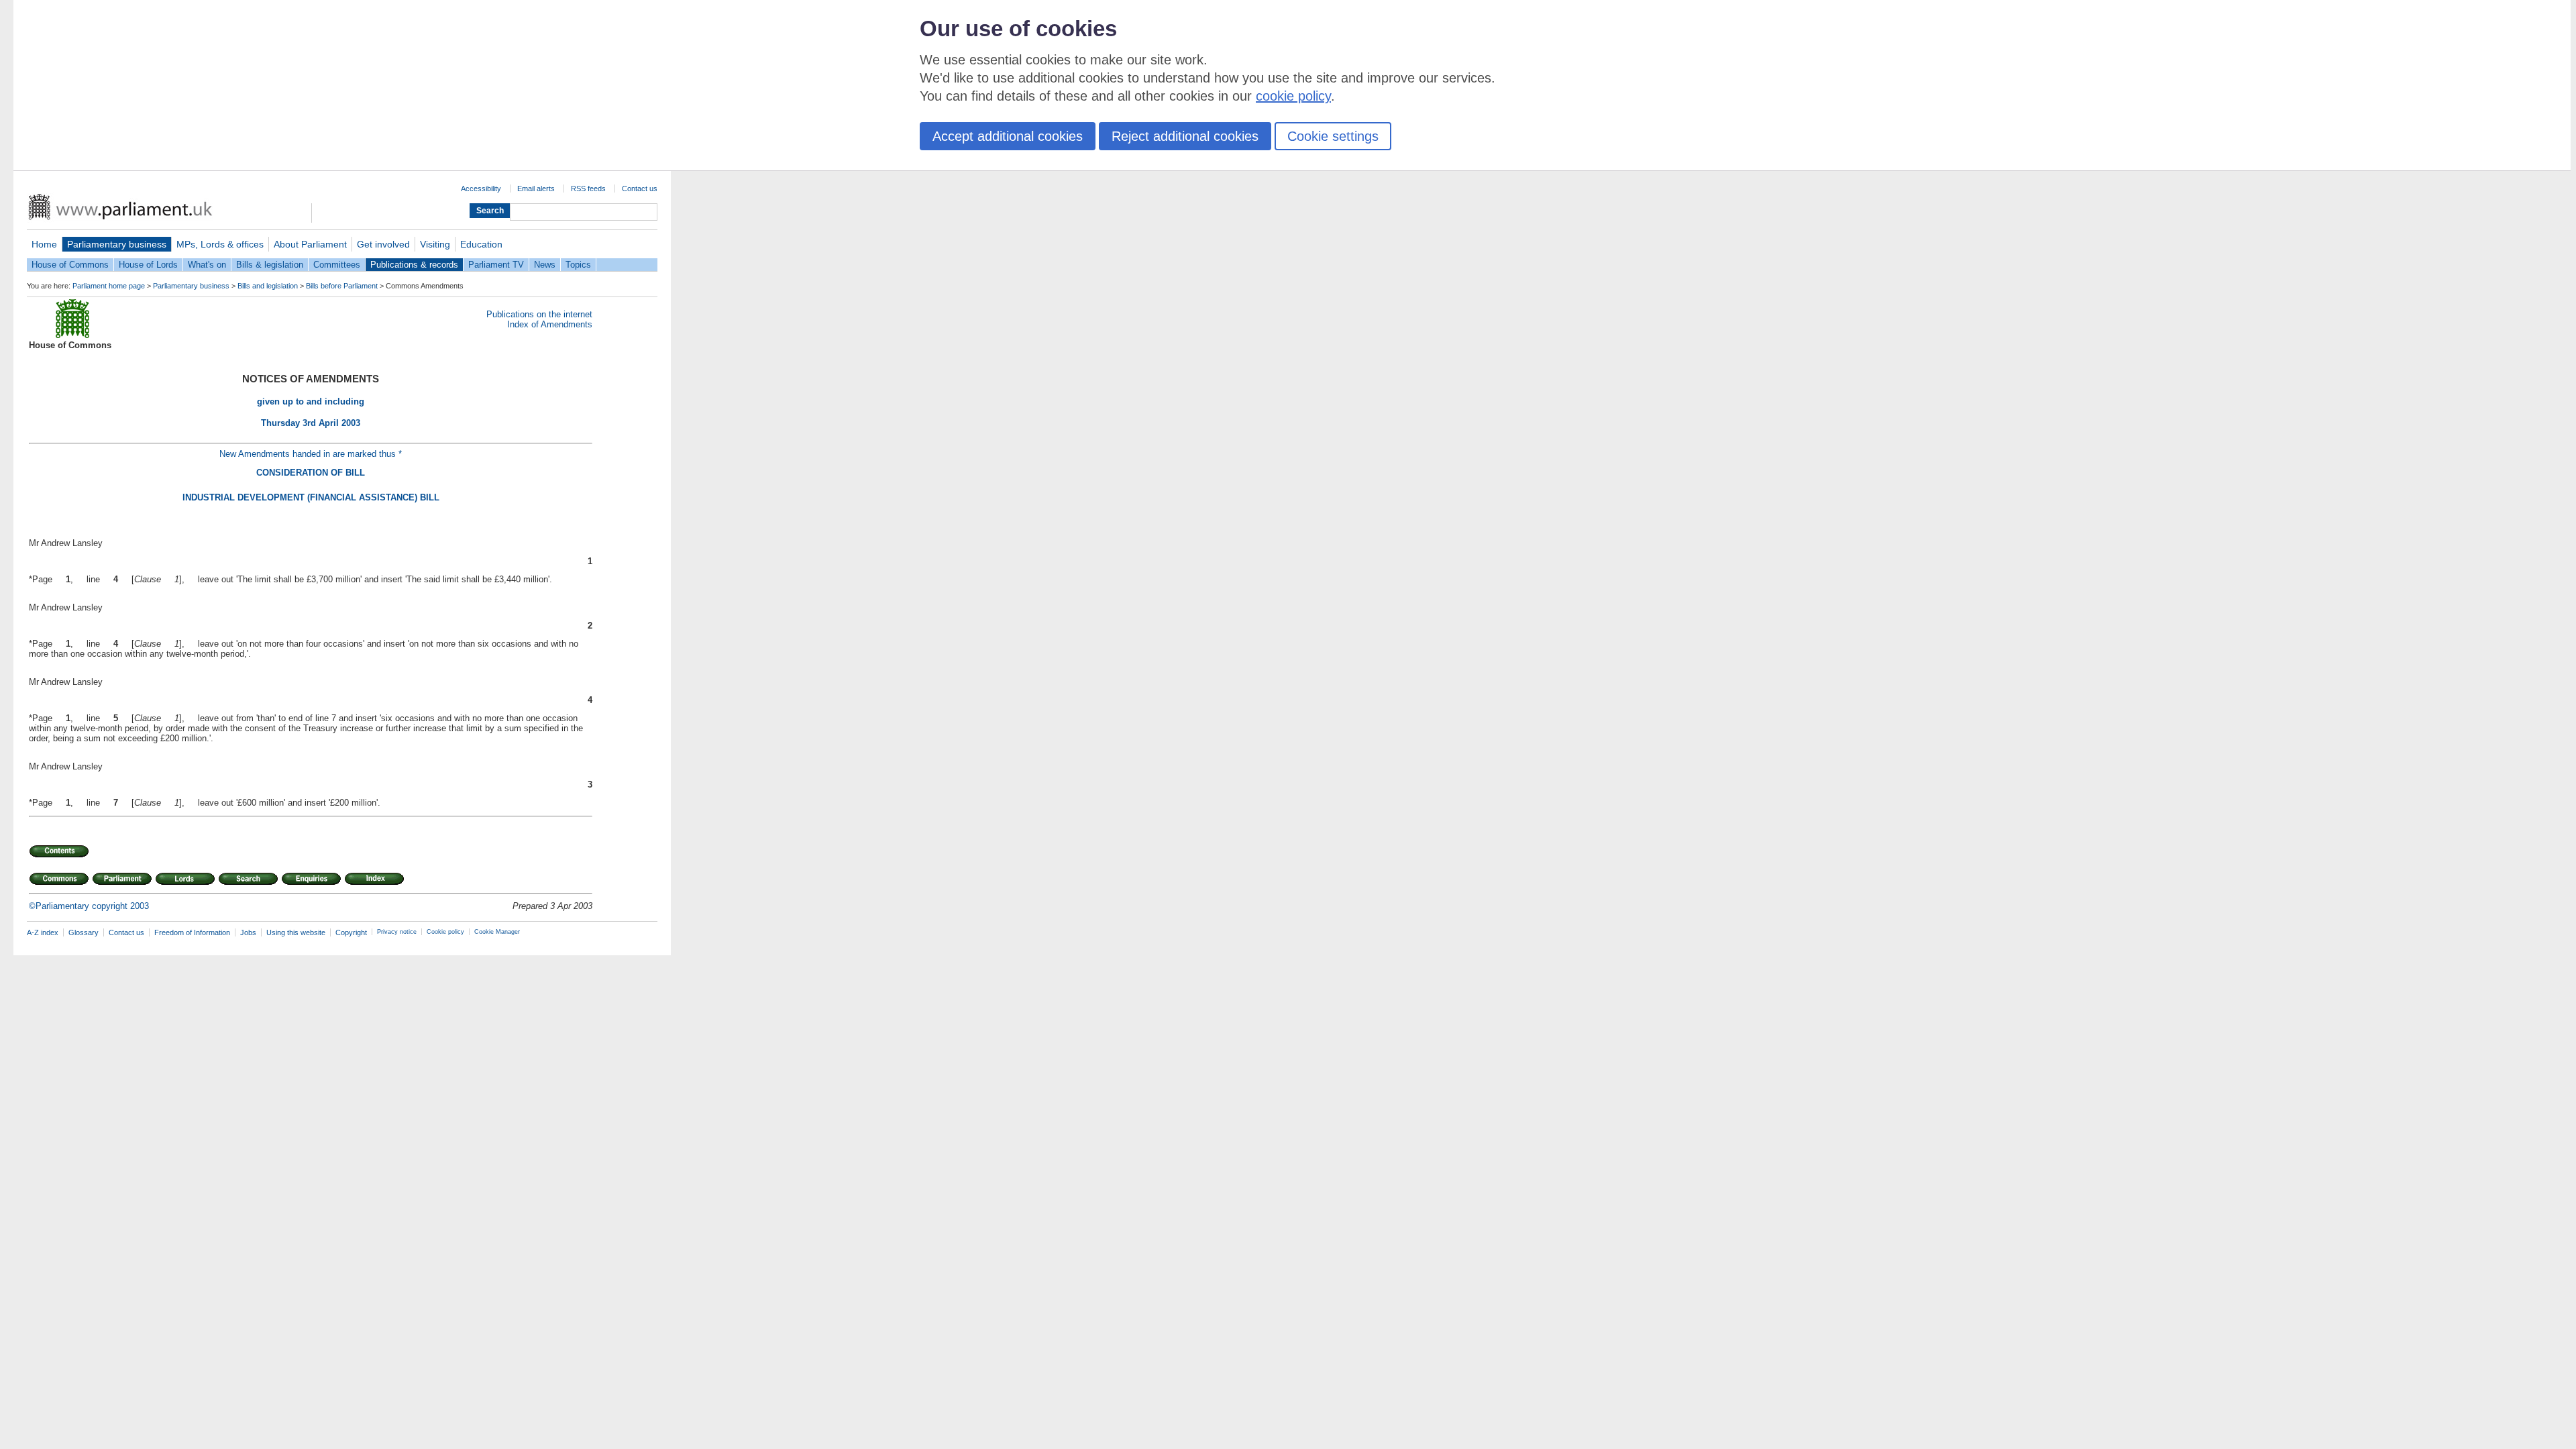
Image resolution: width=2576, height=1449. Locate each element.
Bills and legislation (268, 286)
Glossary (84, 932)
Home (44, 244)
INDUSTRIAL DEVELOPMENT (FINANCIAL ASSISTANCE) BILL (311, 497)
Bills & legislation (270, 265)
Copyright (351, 932)
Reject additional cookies (1185, 136)
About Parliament (310, 244)
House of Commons (70, 265)
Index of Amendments (550, 324)
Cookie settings (1333, 136)
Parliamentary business (117, 244)
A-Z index (43, 932)
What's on (207, 265)
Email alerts (536, 189)
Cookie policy (445, 932)
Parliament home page (109, 286)
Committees (337, 265)
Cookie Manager (497, 932)
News (545, 265)
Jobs (248, 932)
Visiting (435, 244)
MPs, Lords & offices (220, 244)
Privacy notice (397, 932)
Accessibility (481, 189)
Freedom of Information (192, 932)
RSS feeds (588, 189)
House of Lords (148, 265)
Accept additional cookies (1008, 136)
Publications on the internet (539, 314)
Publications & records (414, 265)
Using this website (296, 932)
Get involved (383, 244)
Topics (578, 265)
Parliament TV (496, 265)
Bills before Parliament (342, 286)
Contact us (640, 189)
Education (481, 244)
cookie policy (1293, 96)
